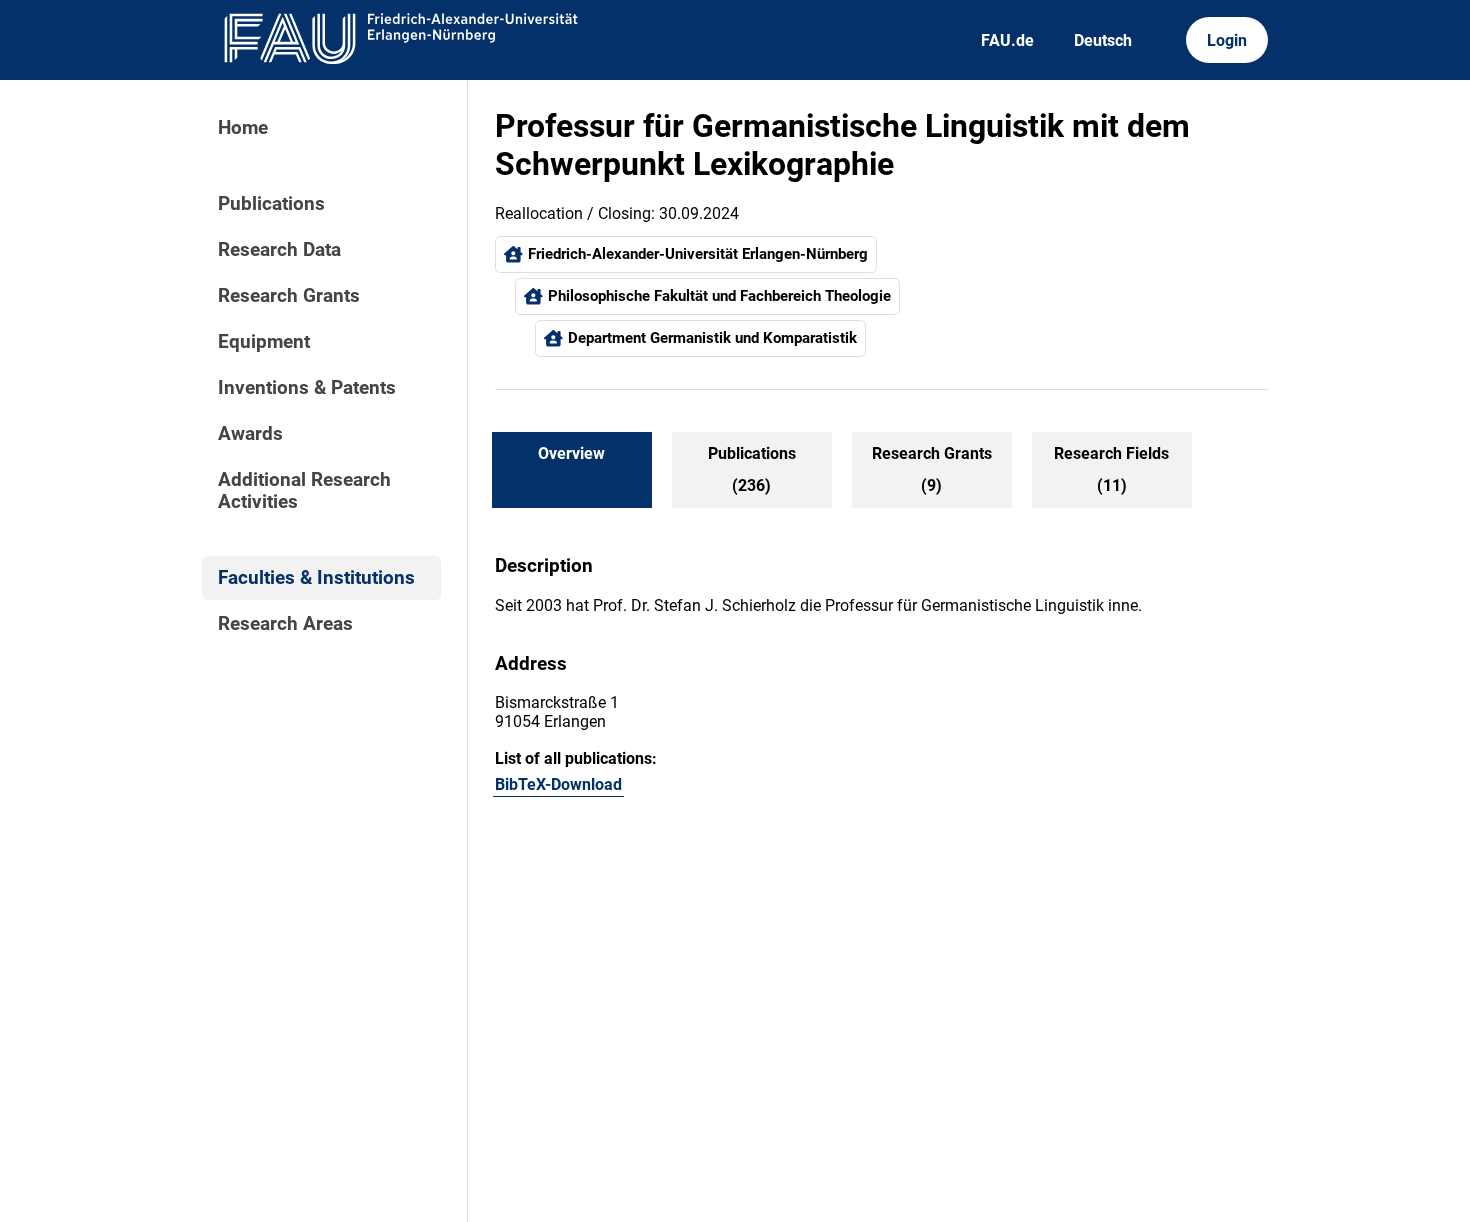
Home (243, 128)
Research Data (279, 250)
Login (1227, 40)
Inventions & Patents (307, 388)
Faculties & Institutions (316, 578)
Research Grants (289, 296)
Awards (250, 434)
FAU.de (1007, 40)
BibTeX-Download (558, 784)
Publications (271, 204)
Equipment (264, 342)
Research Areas (285, 624)
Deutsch (1103, 40)
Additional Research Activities (304, 491)
